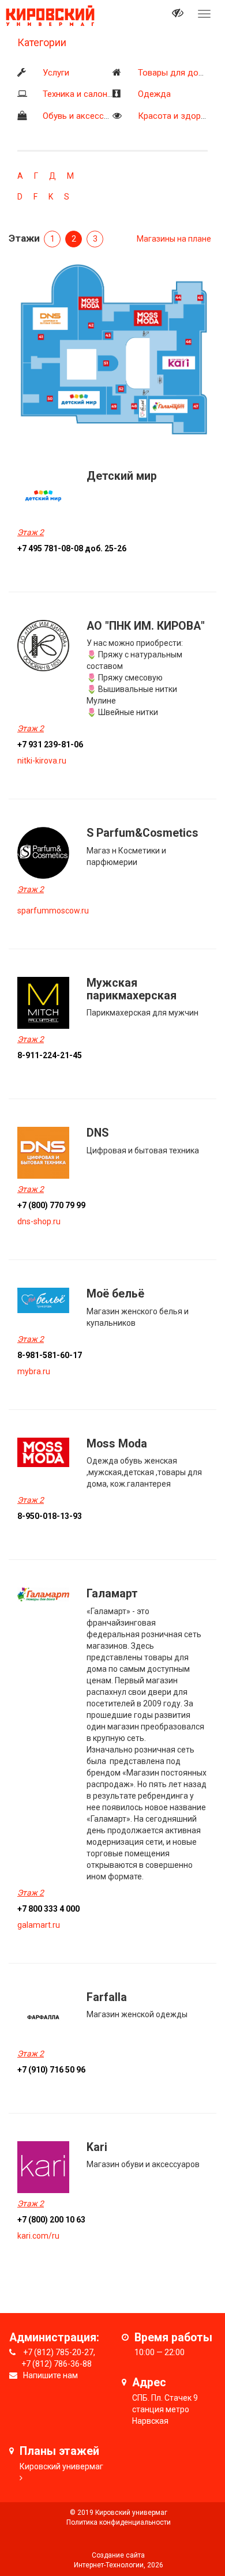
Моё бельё (115, 1294)
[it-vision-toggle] (178, 14)
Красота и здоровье (179, 116)
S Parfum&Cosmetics (142, 833)
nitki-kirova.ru (42, 761)
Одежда (154, 94)
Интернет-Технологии (109, 2565)
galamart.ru (39, 1925)
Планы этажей (59, 2451)
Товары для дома (173, 73)
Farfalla (107, 1997)
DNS (97, 1133)
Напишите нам (50, 2375)
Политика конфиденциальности (119, 2522)
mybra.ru (34, 1371)
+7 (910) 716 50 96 (51, 2070)
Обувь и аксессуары (83, 116)
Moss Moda (117, 1444)
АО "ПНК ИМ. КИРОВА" (146, 626)
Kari (97, 2147)
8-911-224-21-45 (50, 1055)
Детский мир (122, 476)
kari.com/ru (38, 2236)
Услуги (56, 73)
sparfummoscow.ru (53, 911)
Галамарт (112, 1594)
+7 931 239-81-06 (50, 744)
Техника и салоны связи (91, 94)
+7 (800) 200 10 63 (51, 2220)
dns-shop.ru (39, 1221)
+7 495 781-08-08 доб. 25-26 (72, 548)
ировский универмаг (64, 2466)
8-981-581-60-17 (50, 1355)
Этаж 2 (31, 532)
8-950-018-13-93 (50, 1516)
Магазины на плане (174, 239)
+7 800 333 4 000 (48, 1909)
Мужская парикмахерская (132, 989)
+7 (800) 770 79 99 (51, 1205)
